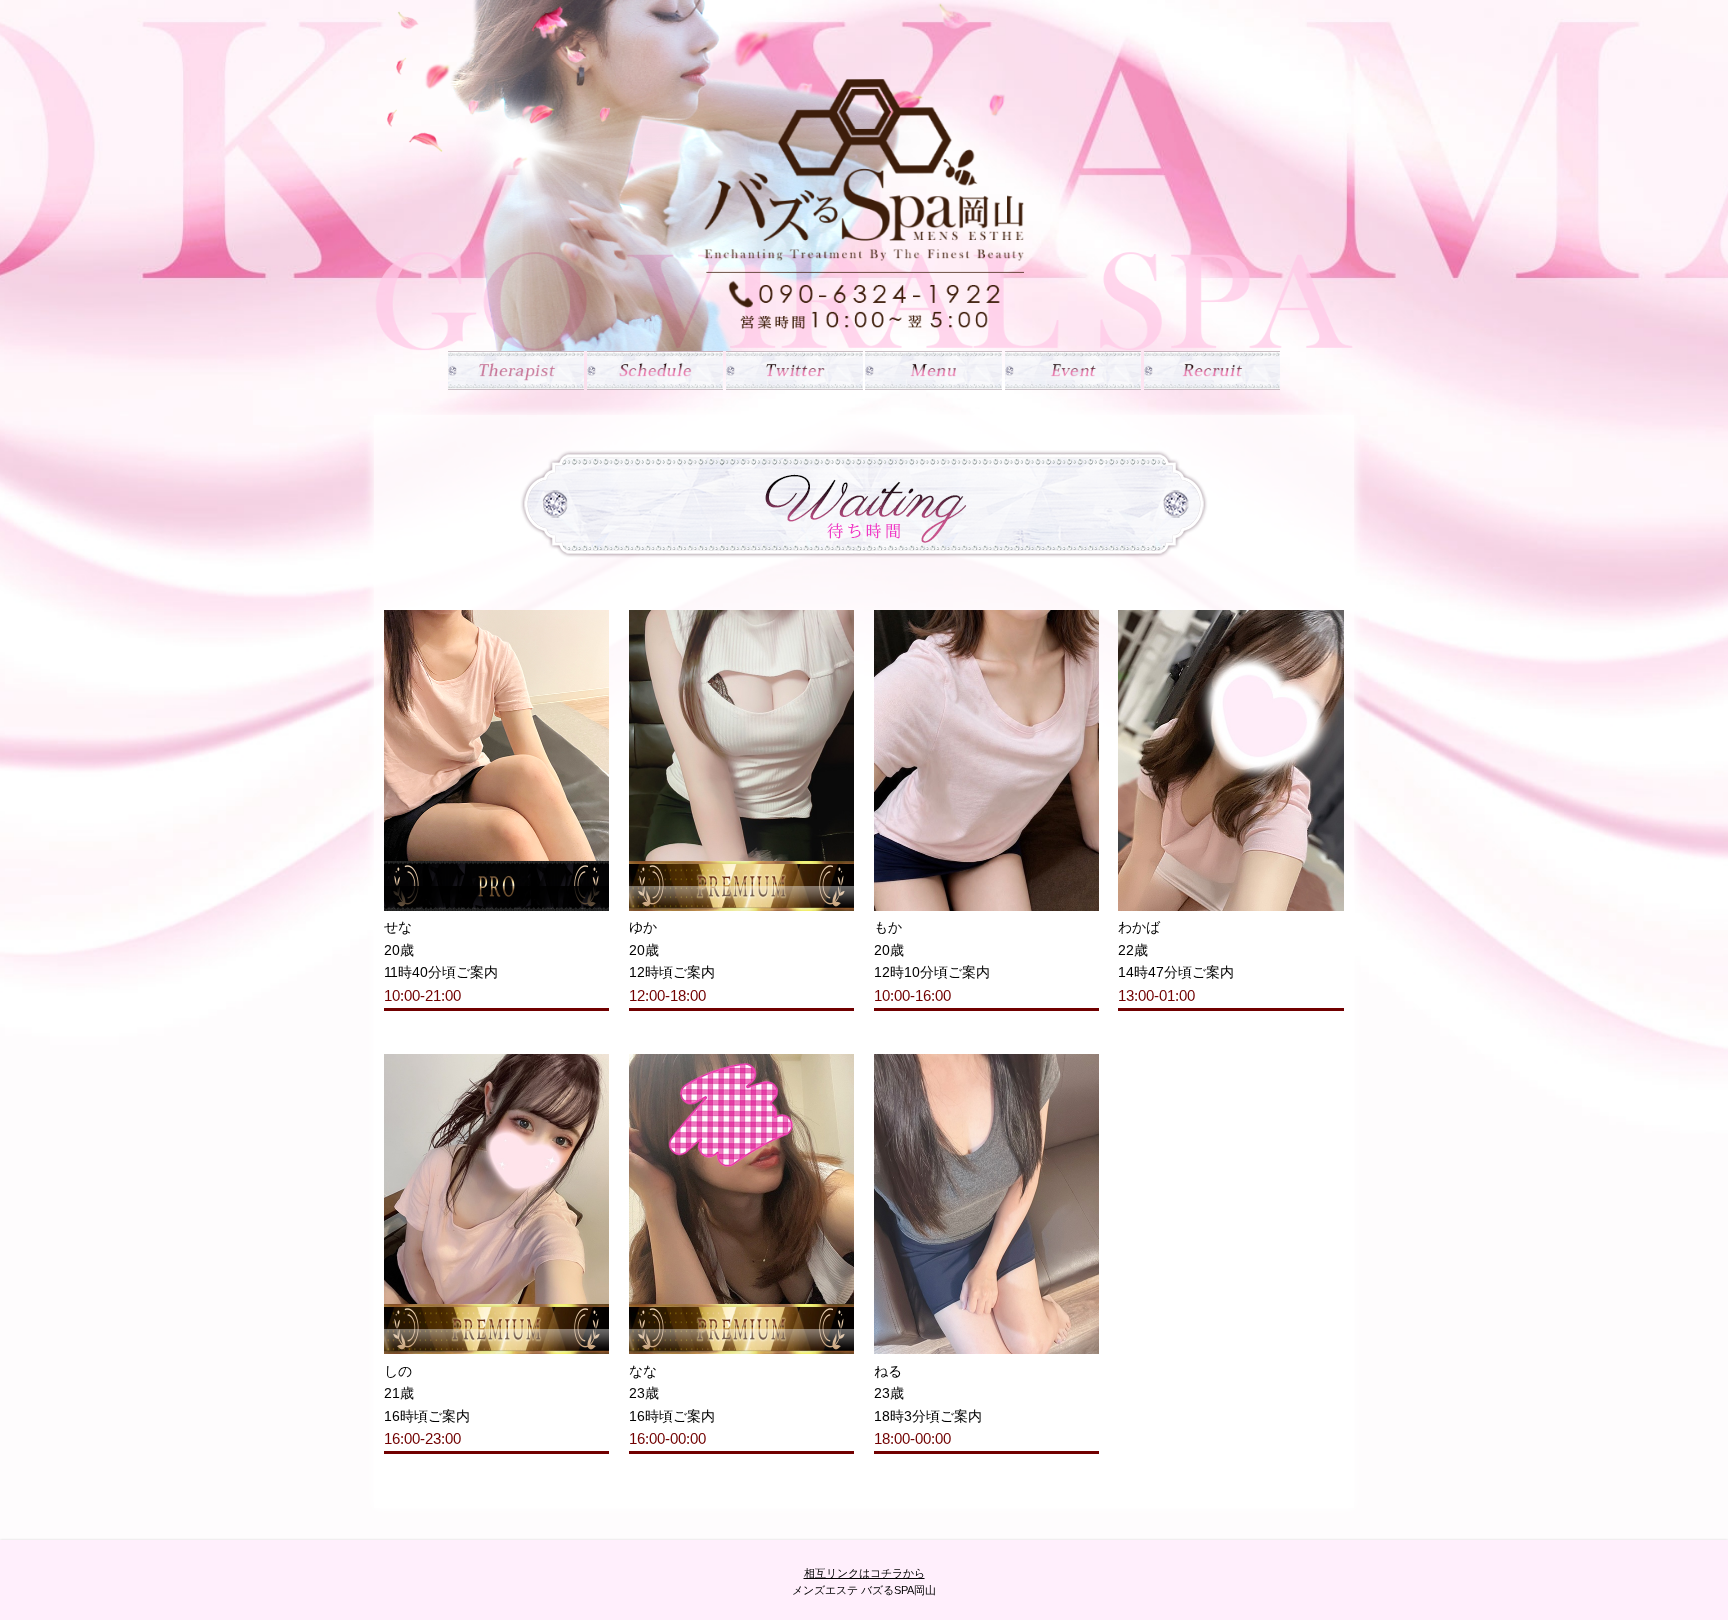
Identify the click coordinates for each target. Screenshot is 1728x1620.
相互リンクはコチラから (864, 1573)
